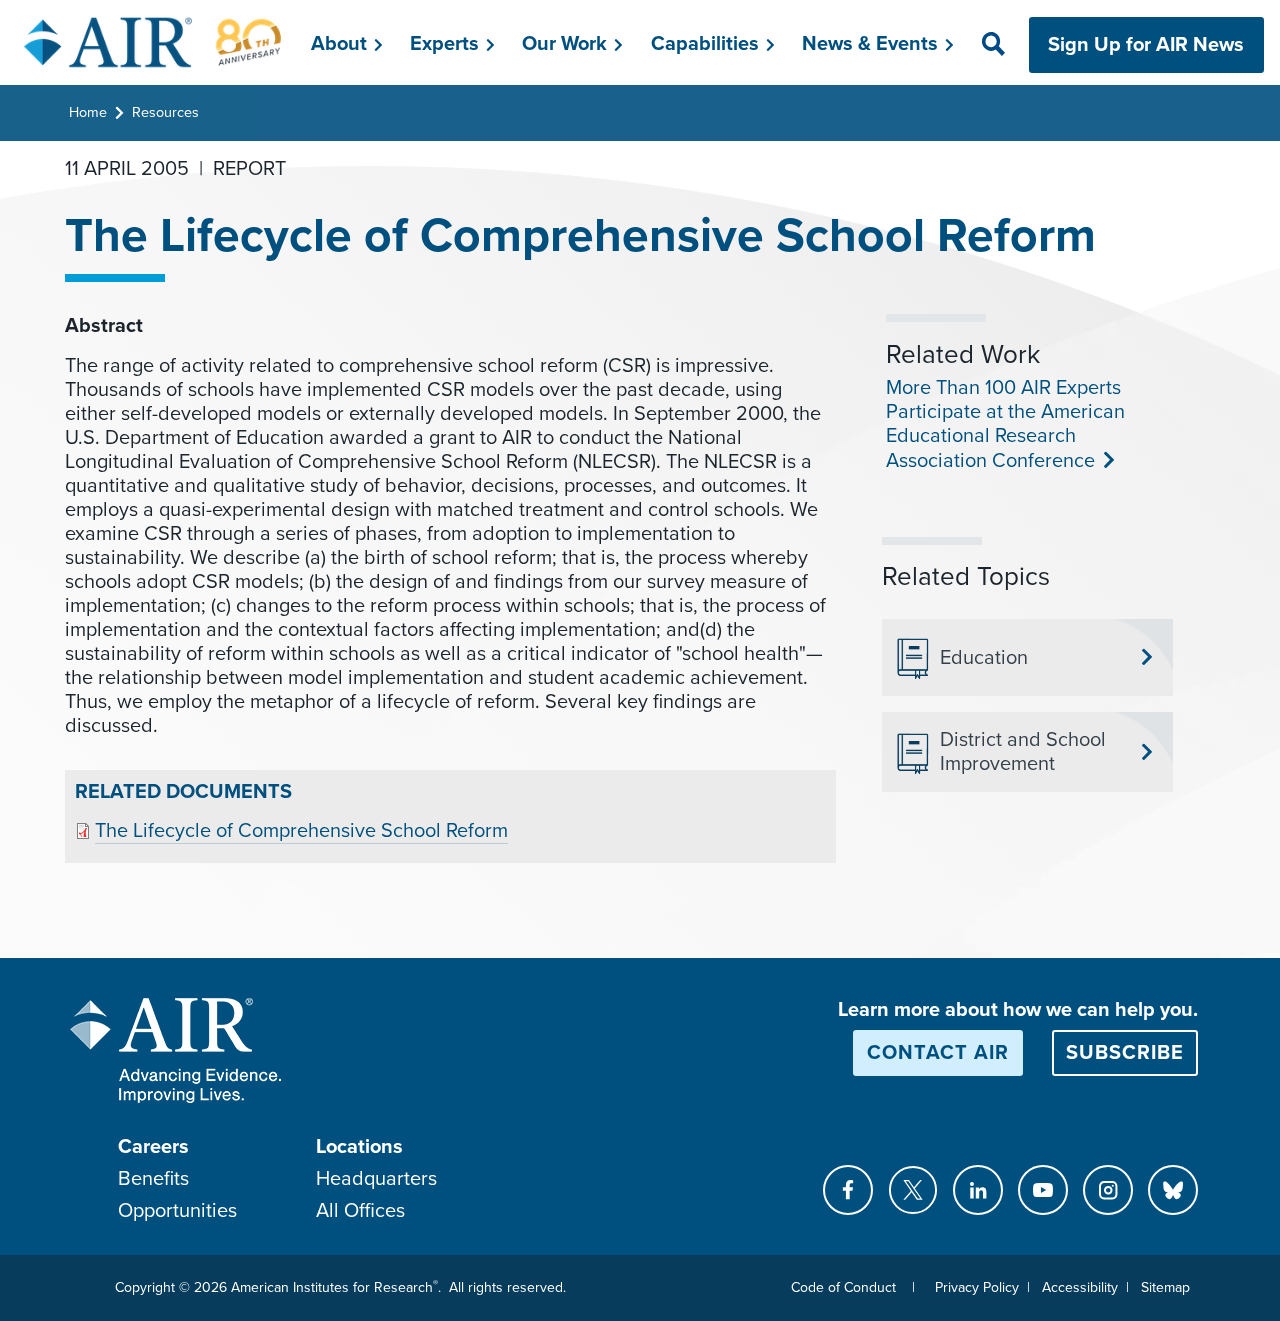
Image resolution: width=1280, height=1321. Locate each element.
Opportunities (177, 1211)
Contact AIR (938, 1053)
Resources (165, 112)
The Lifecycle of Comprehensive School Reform (301, 831)
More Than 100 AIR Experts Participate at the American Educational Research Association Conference (1005, 424)
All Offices (360, 1211)
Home (88, 112)
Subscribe (1125, 1053)
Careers (153, 1147)
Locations (359, 1147)
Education (984, 658)
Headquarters (376, 1179)
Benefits (153, 1179)
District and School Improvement (1023, 752)
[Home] (153, 42)
